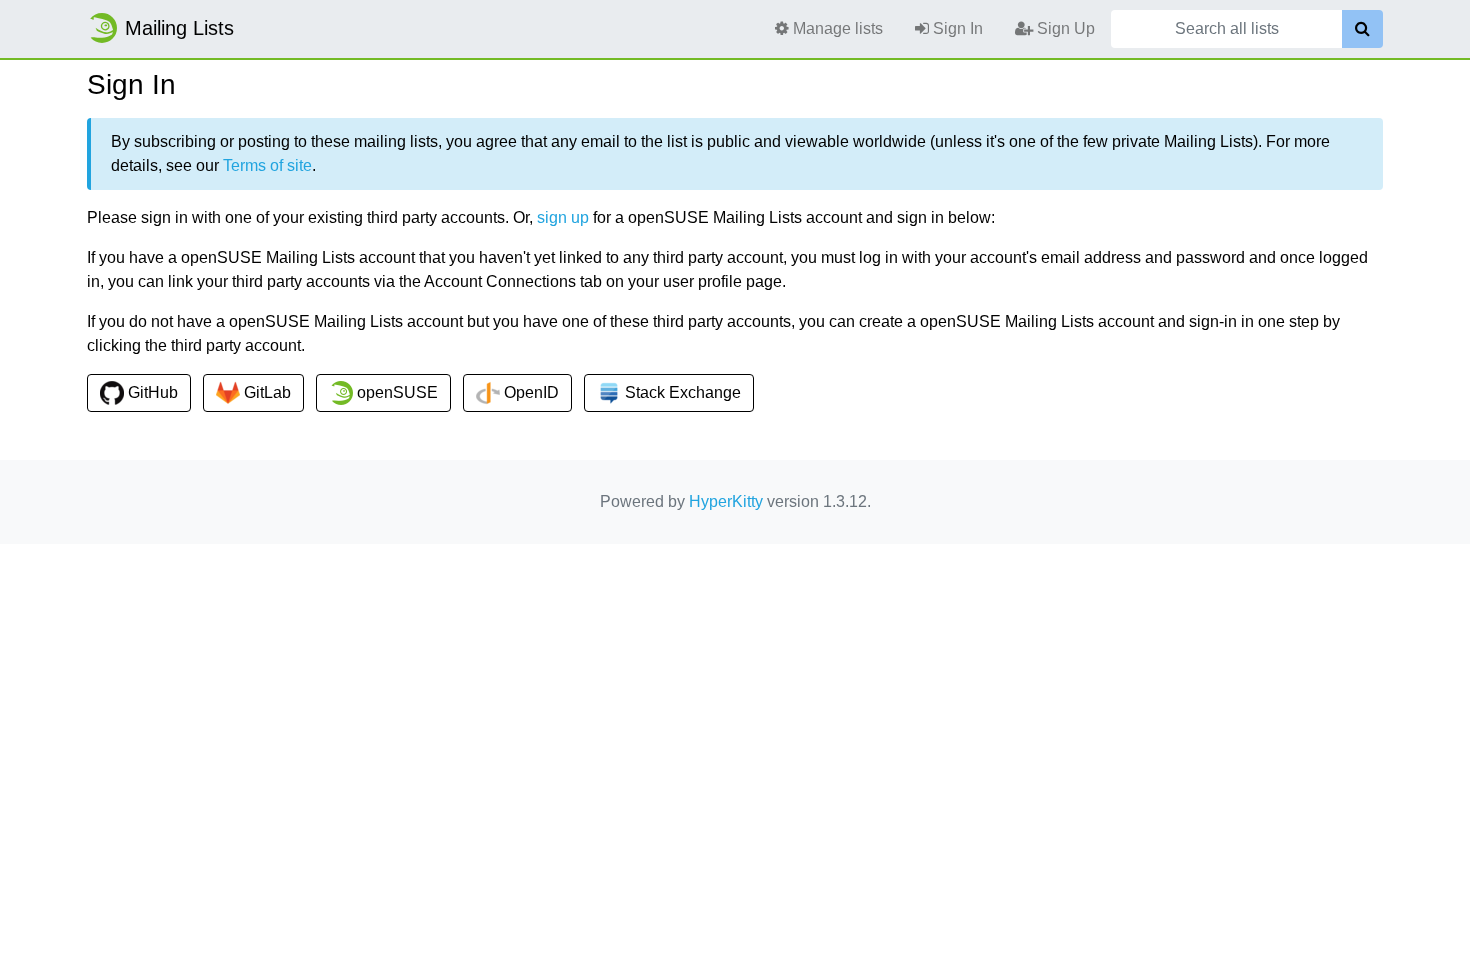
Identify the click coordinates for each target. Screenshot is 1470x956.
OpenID (529, 392)
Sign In (956, 28)
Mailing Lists (179, 28)
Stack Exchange (681, 392)
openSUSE (395, 392)
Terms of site (267, 165)
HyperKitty (726, 501)
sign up (563, 217)
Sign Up (1064, 28)
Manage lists (836, 28)
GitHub (151, 392)
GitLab (265, 392)
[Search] (1362, 29)
